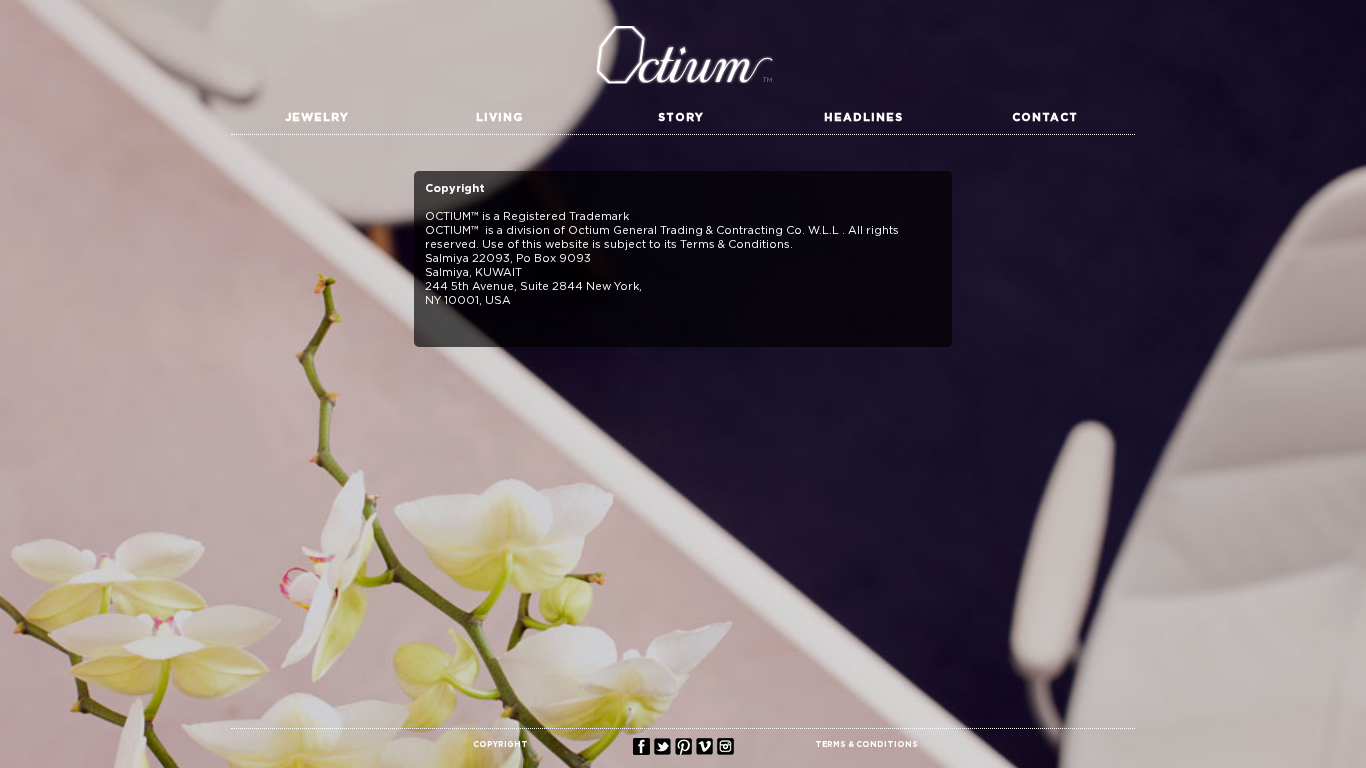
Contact (1045, 117)
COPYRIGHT (500, 745)
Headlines (863, 117)
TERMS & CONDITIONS (866, 745)
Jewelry (317, 117)
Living (499, 117)
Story (681, 117)
